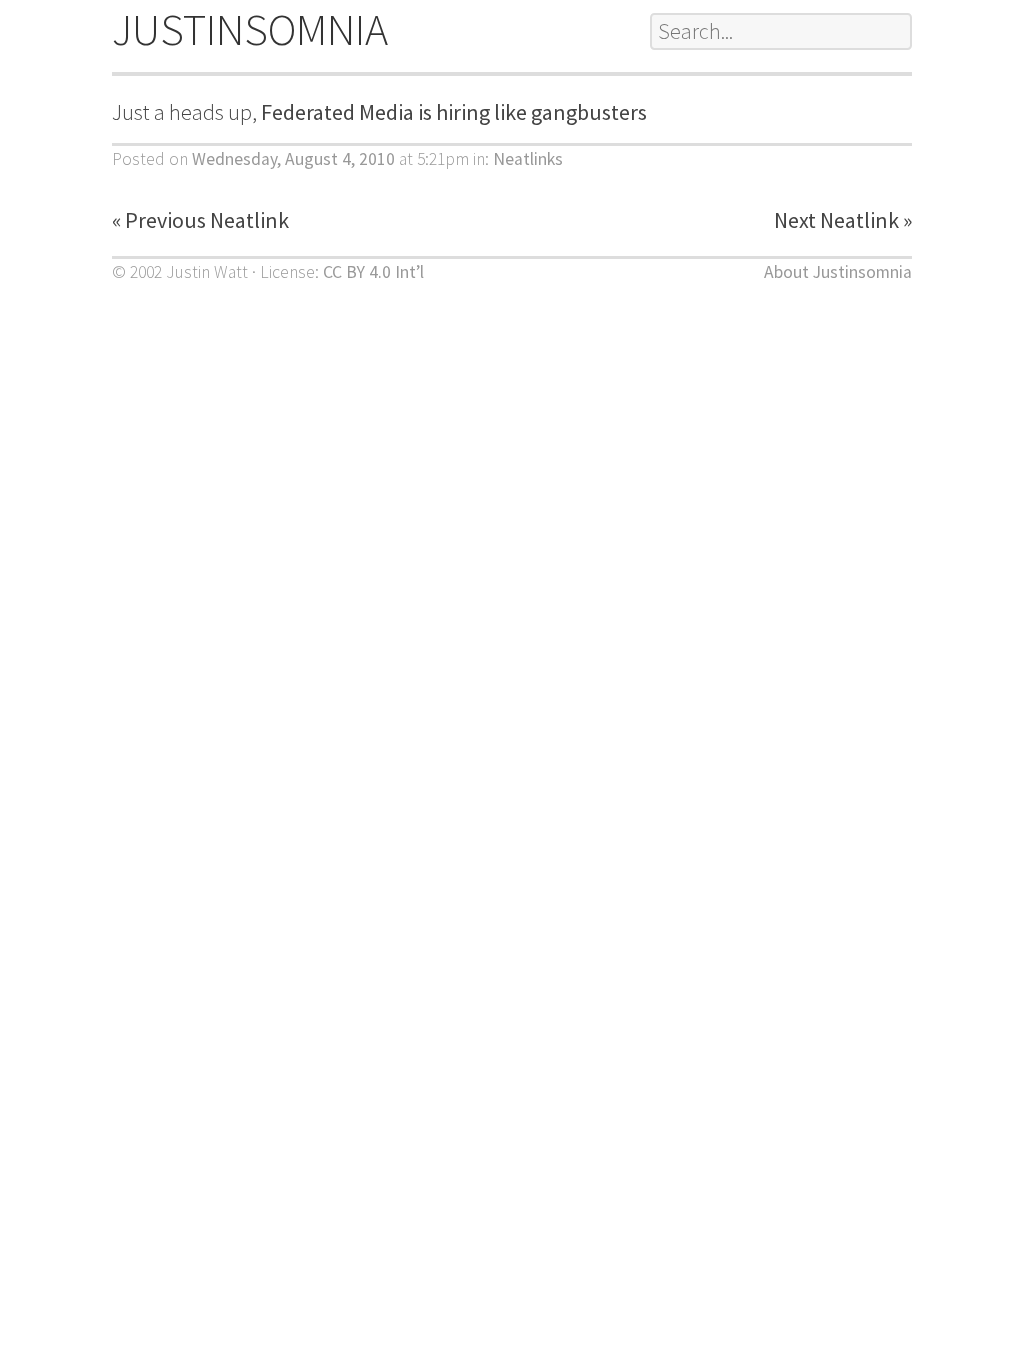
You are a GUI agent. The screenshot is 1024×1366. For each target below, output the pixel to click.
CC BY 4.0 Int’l (373, 272)
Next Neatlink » (843, 220)
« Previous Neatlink (200, 220)
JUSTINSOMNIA (250, 29)
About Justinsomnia (838, 272)
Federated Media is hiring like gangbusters (454, 112)
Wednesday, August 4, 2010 (293, 159)
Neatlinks (528, 159)
